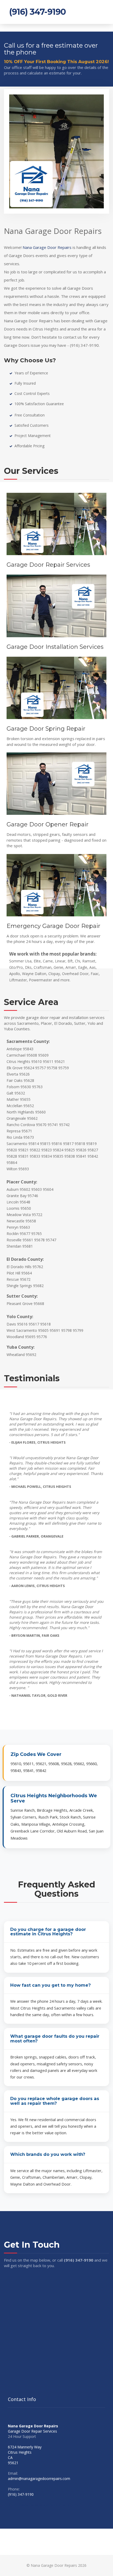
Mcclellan (14, 1106)
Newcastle (16, 1221)
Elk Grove (15, 1068)
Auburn (13, 1189)
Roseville (14, 1240)
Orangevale (16, 1118)
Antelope (14, 1049)
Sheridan (14, 1246)
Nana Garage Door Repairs (47, 247)
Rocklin (13, 1234)
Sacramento (17, 1144)
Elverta (12, 1074)
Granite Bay (17, 1196)
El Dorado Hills (19, 1267)
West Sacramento (22, 1330)
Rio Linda (14, 1137)
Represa (14, 1131)
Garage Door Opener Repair (48, 824)
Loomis (13, 1208)
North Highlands (20, 1112)
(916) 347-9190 (37, 12)
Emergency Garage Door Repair (53, 926)
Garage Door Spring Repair (46, 729)
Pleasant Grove (20, 1304)
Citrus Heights (18, 1061)
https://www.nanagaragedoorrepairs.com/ (43, 2505)
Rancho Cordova (21, 1125)
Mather (13, 1099)
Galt (10, 1093)
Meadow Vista (19, 1215)
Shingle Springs (19, 1286)
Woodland (15, 1337)
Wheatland (16, 1355)
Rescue (13, 1279)
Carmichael (16, 1055)
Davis (11, 1324)
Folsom (13, 1087)
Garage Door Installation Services (55, 647)
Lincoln (13, 1202)
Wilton (12, 1169)
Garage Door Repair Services (48, 565)
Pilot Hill (13, 1273)
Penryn (12, 1227)
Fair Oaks (15, 1080)
